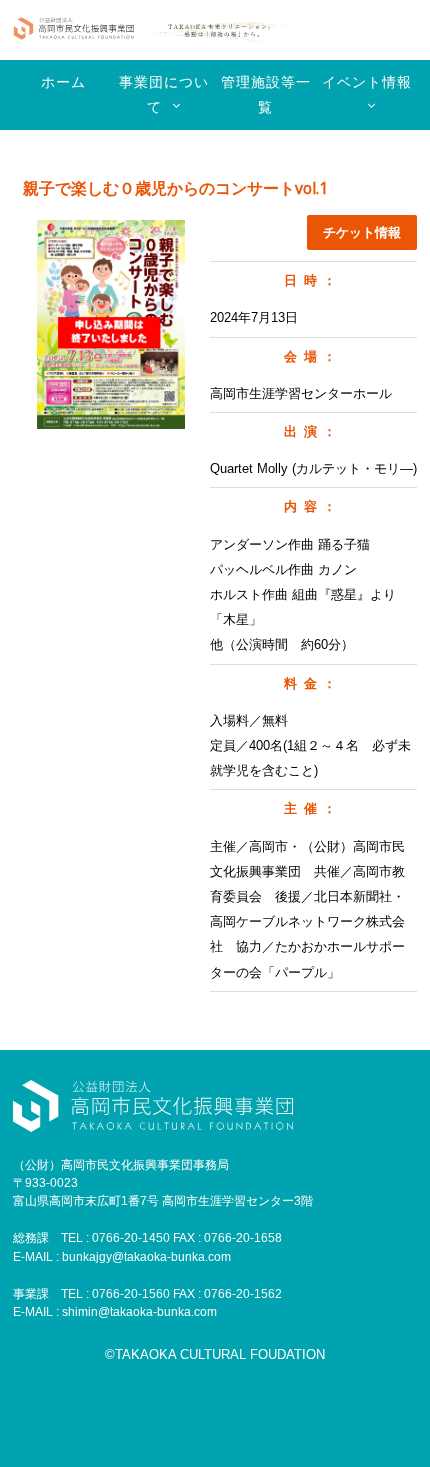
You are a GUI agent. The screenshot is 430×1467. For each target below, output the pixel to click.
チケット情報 (362, 232)
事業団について (164, 94)
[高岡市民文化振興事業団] (73, 30)
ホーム (63, 82)
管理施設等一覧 (266, 94)
